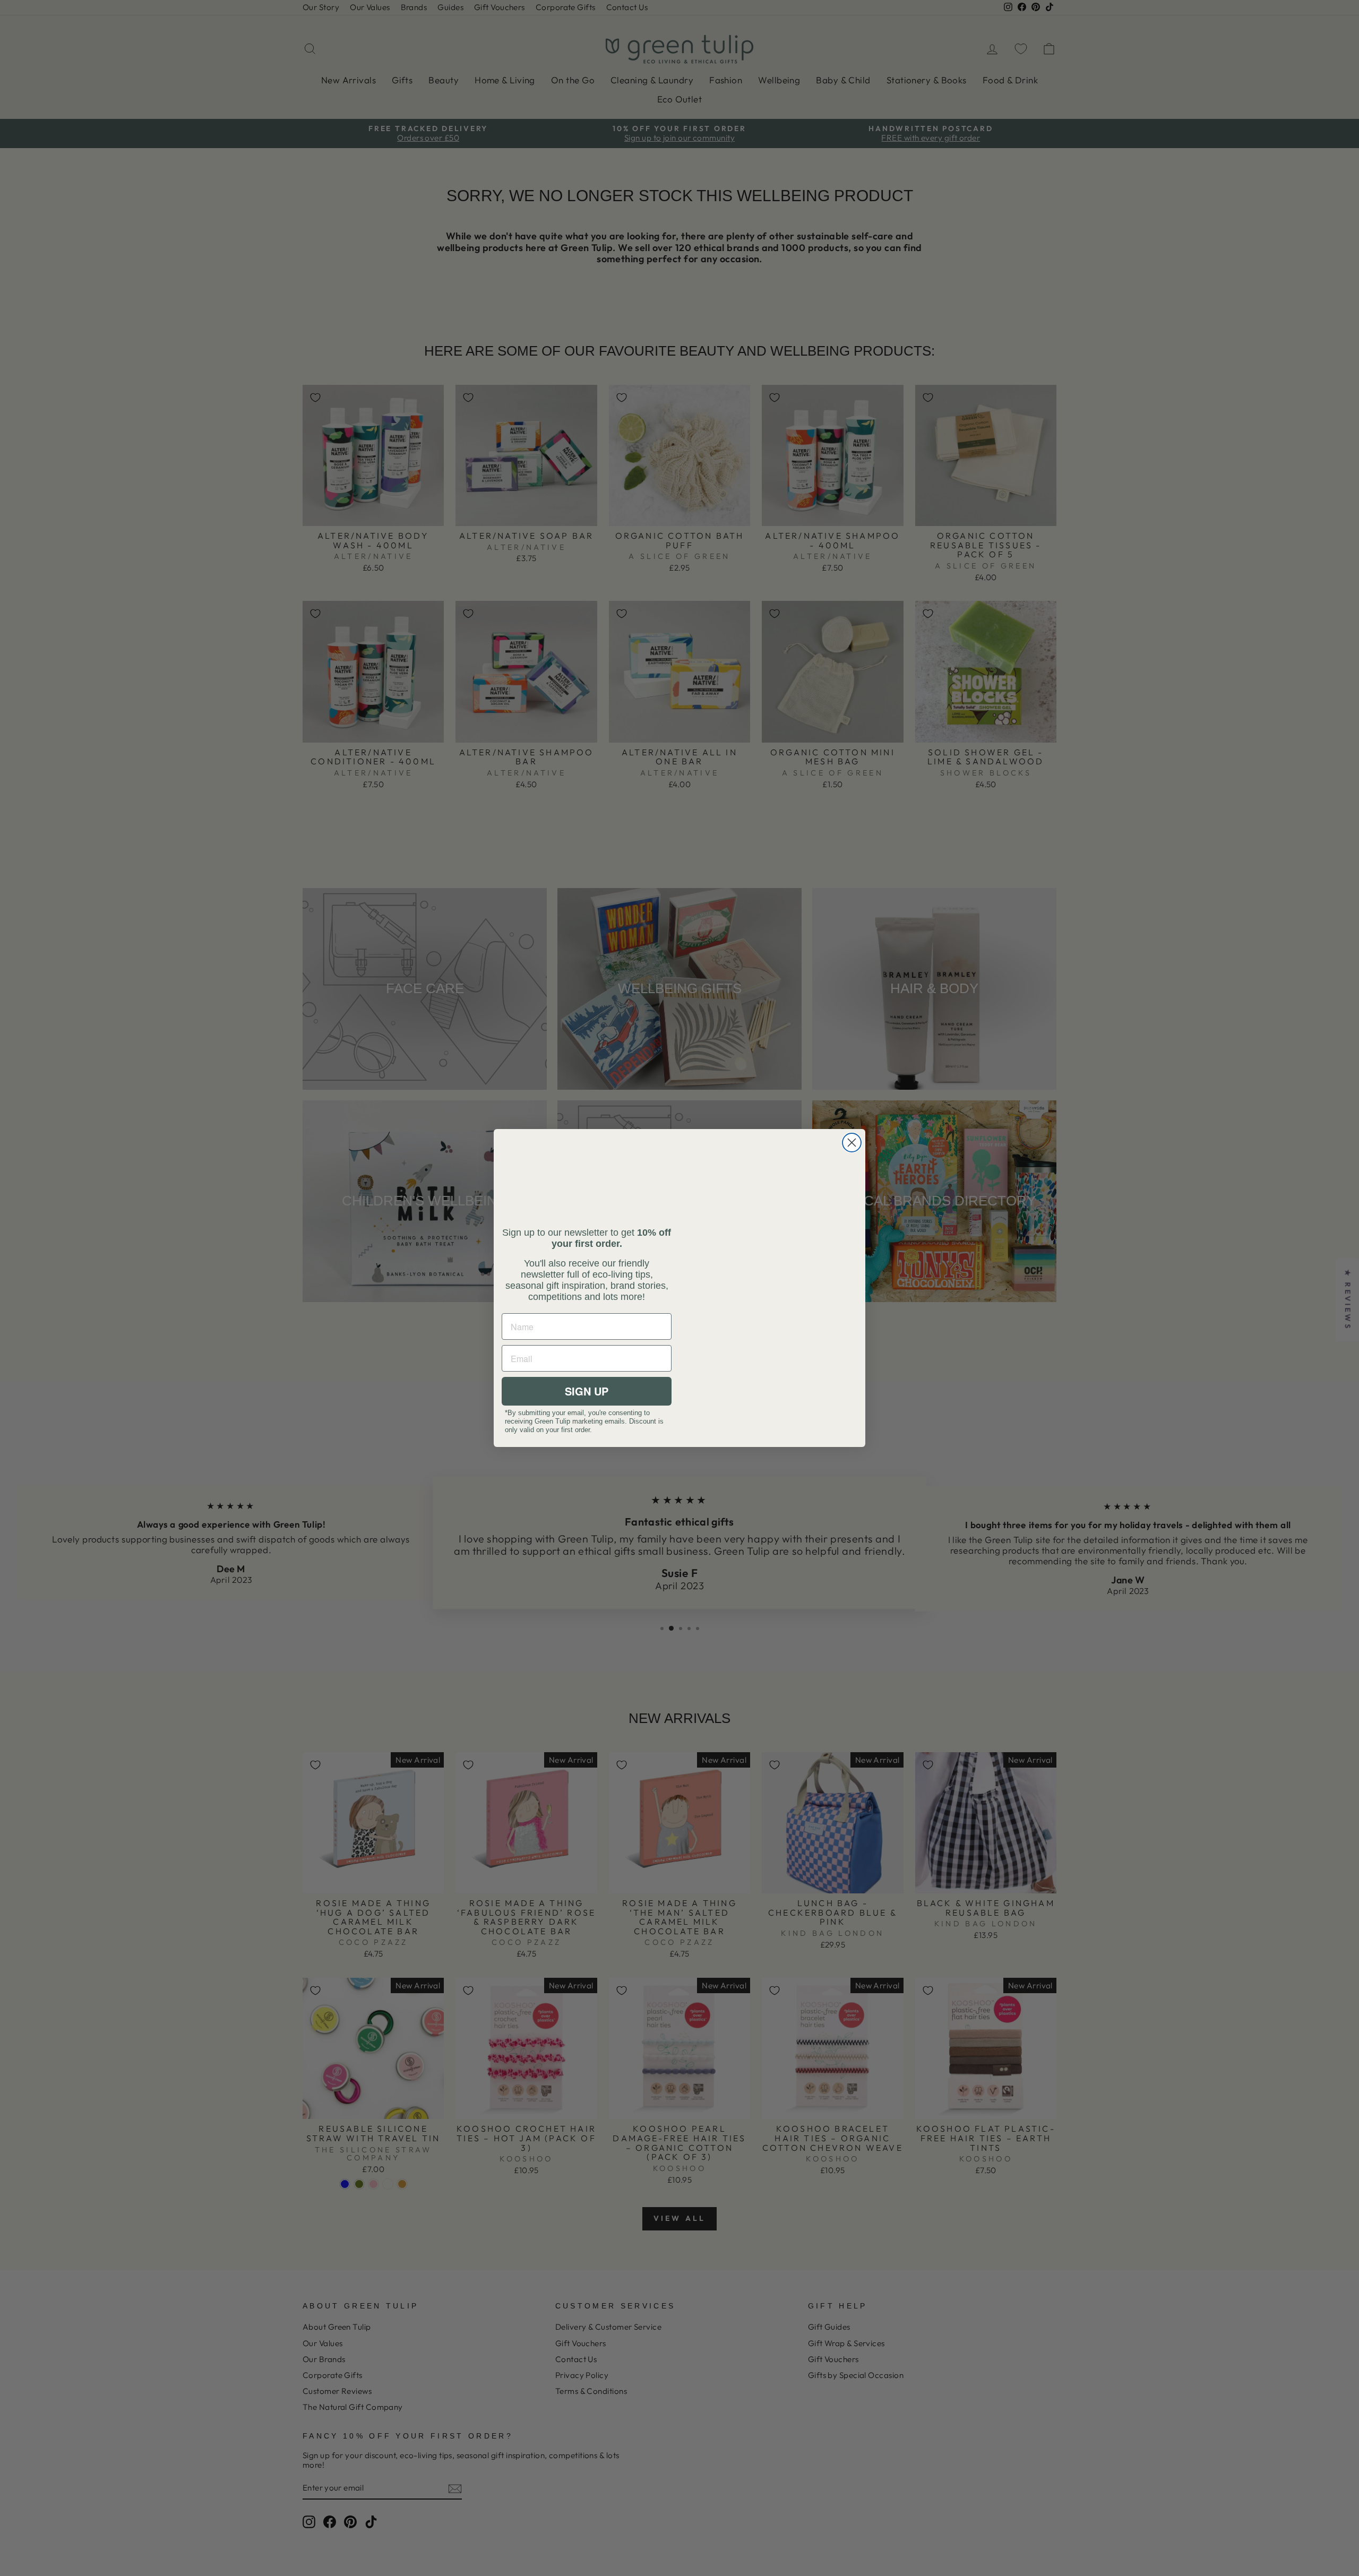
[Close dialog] (852, 1143)
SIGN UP (587, 1391)
